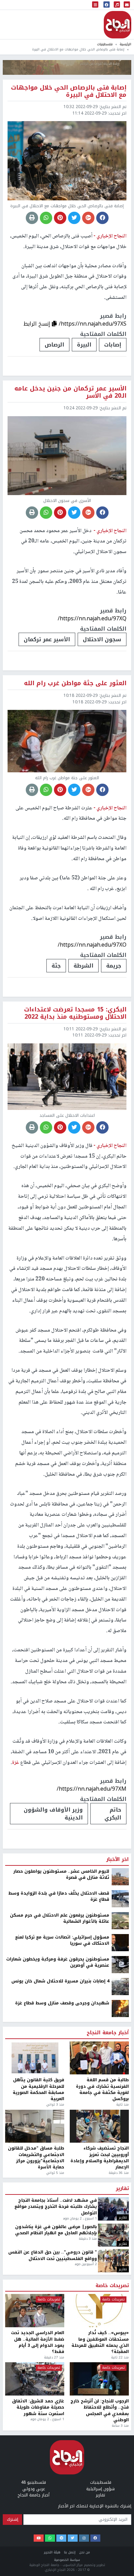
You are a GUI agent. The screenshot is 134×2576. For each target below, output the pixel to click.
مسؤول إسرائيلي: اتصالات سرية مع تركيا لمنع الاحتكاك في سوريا (62, 2204)
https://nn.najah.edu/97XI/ (93, 2060)
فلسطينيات (105, 44)
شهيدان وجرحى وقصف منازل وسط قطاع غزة (62, 2266)
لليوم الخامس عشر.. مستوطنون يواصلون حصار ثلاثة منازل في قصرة (61, 2138)
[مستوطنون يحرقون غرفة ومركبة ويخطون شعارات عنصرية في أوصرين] (120, 2227)
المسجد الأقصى (100, 2081)
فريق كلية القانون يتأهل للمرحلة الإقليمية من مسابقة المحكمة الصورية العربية (38, 2353)
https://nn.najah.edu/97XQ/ (92, 618)
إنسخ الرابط (38, 324)
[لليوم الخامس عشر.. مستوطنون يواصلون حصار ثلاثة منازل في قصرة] (120, 2140)
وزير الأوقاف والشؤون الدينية (53, 1814)
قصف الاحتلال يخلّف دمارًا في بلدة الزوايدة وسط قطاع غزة (59, 2160)
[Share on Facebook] (102, 218)
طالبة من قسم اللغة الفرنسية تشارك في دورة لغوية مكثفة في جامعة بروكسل (102, 2353)
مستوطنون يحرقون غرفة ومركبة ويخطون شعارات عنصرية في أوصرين (58, 2226)
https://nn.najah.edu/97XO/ (92, 945)
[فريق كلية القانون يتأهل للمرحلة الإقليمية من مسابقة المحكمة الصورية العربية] (35, 2321)
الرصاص (54, 345)
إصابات (113, 345)
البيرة (84, 345)
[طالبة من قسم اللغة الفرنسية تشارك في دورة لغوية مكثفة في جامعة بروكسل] (99, 2321)
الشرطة (83, 966)
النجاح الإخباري (118, 25)
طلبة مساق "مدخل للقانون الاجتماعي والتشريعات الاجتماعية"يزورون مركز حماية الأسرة (36, 2421)
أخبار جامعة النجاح (108, 2296)
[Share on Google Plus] (88, 218)
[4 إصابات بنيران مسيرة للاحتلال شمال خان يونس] (120, 2249)
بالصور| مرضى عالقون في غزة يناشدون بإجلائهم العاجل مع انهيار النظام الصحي (56, 2493)
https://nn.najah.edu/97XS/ (93, 324)
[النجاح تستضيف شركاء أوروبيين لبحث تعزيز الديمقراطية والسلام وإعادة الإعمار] (99, 2389)
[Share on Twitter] (74, 218)
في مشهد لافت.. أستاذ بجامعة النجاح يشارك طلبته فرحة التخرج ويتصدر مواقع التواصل (56, 2470)
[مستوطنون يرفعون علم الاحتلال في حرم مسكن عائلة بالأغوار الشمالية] (120, 2183)
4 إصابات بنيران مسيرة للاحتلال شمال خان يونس (60, 2244)
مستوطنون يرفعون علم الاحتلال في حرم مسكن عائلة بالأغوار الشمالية (60, 2182)
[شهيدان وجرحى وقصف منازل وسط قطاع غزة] (120, 2271)
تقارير (122, 2452)
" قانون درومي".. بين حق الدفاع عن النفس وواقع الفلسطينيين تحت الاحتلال (53, 2519)
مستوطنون (53, 2081)
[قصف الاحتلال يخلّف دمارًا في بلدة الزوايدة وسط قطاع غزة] (120, 2162)
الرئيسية (125, 44)
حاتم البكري (113, 1814)
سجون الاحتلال (102, 639)
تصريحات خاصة (112, 2549)
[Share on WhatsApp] (46, 218)
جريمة (114, 966)
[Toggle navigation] (95, 5)
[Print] (32, 218)
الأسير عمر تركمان (47, 639)
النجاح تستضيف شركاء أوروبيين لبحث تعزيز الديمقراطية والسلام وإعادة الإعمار (100, 2421)
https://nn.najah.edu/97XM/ (92, 1789)
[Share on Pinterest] (60, 218)
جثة (56, 966)
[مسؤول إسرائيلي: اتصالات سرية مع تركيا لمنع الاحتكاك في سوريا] (120, 2205)
